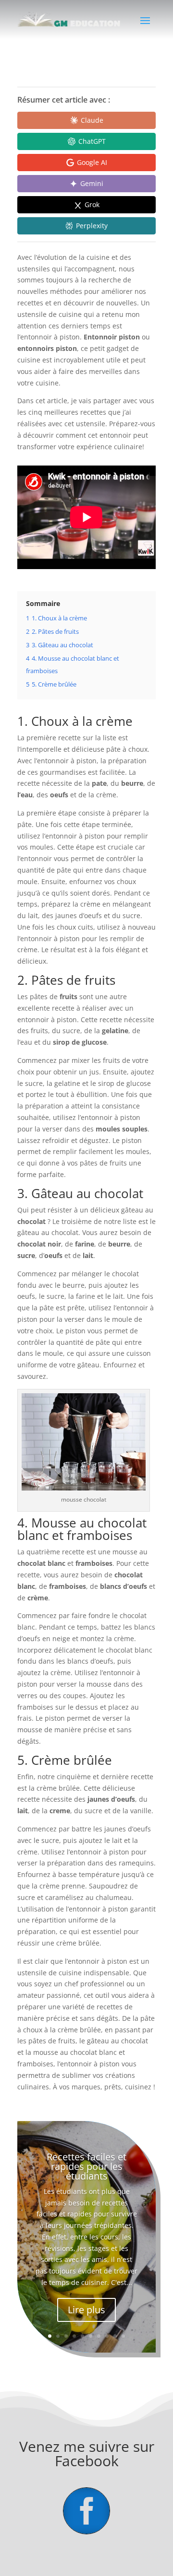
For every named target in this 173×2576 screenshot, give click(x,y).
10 (123, 2336)
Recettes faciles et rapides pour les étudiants (86, 2166)
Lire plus (86, 2310)
